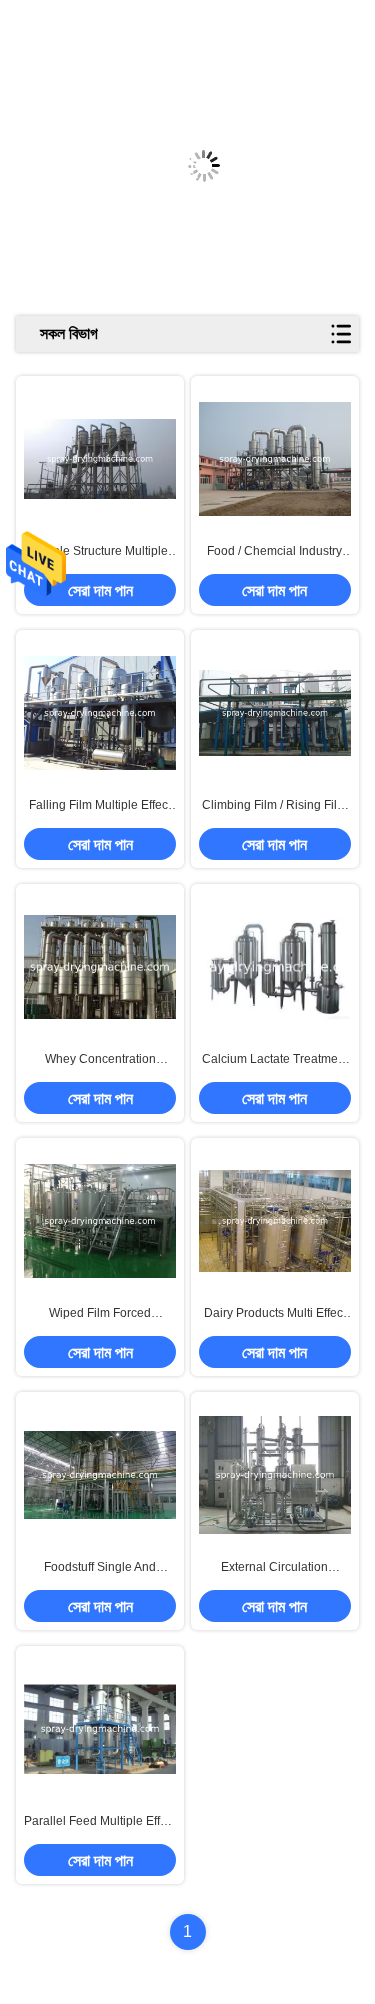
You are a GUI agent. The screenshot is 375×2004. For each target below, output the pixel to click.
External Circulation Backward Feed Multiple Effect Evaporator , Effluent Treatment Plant (274, 1568)
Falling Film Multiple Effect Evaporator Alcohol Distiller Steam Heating (100, 806)
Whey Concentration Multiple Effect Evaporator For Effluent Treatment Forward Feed (100, 1060)
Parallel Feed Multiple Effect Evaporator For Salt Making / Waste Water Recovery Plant (100, 1822)
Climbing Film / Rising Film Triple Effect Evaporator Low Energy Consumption (274, 806)
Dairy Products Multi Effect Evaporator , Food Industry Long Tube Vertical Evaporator (274, 1314)
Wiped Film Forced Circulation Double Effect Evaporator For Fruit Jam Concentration (100, 1314)
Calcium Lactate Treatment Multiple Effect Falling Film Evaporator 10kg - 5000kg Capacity (275, 1060)
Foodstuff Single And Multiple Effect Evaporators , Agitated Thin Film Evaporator (100, 1568)
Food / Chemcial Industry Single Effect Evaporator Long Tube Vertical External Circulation (275, 552)
